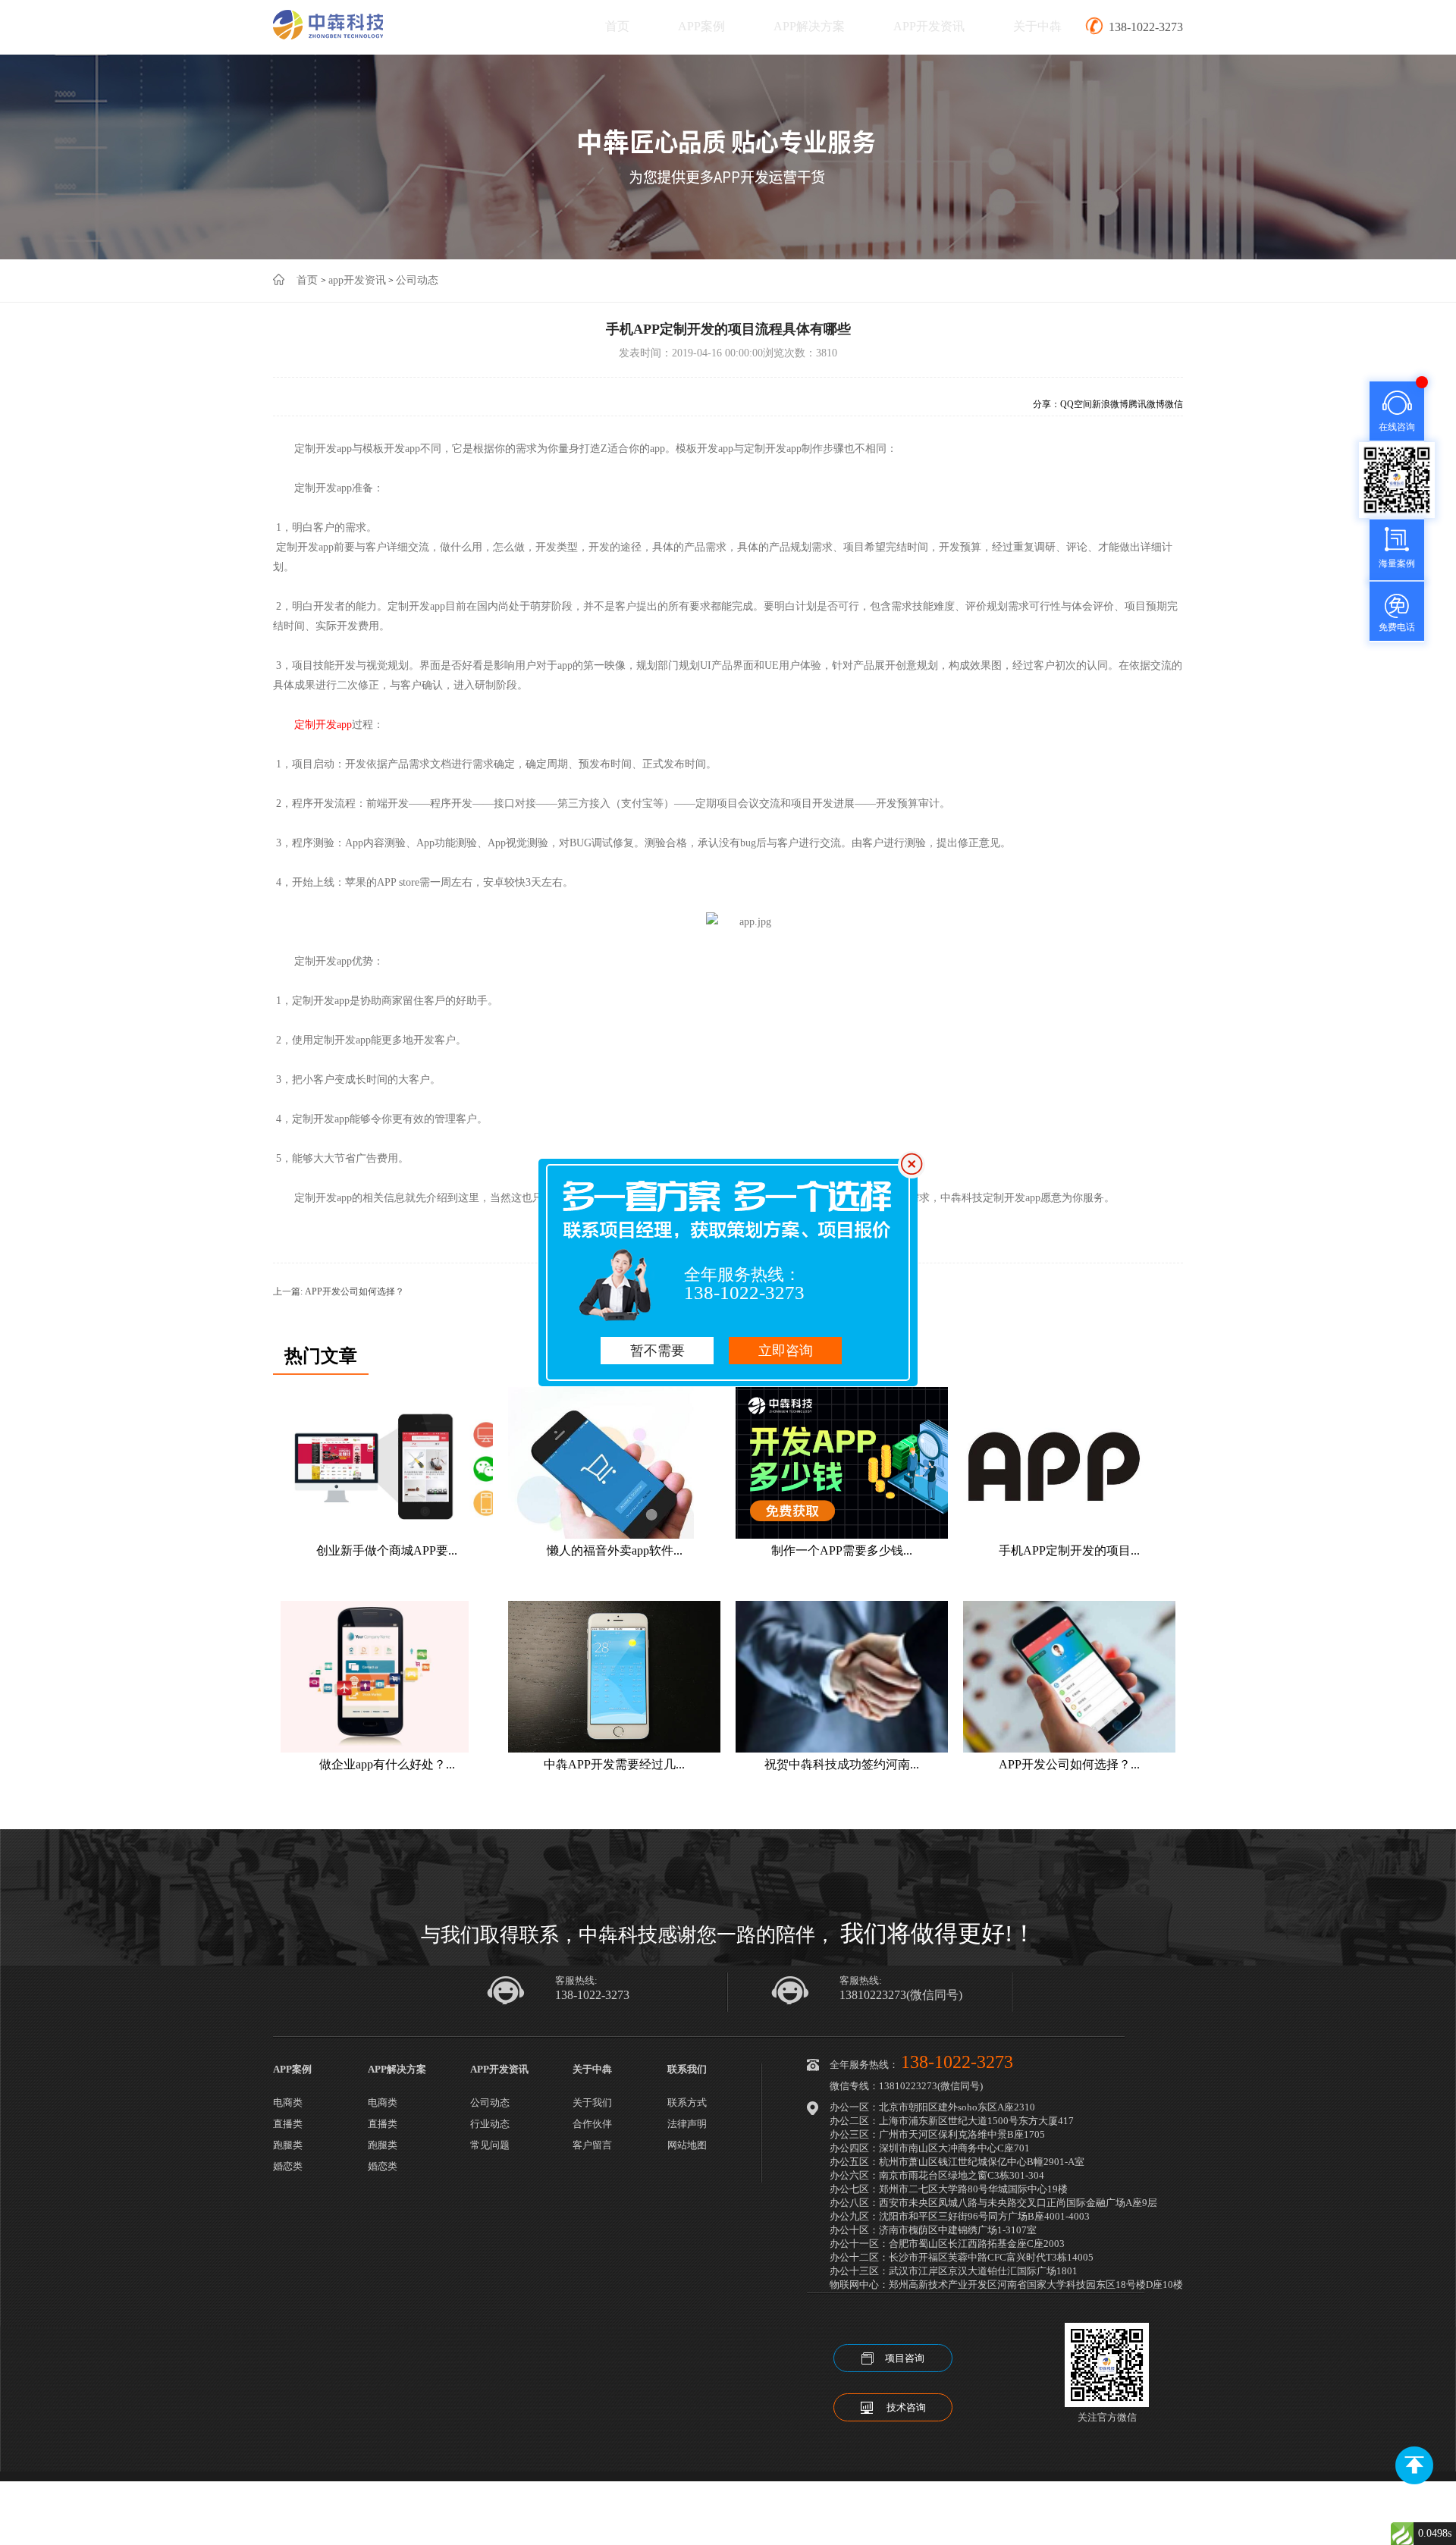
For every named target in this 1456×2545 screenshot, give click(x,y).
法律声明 (687, 2124)
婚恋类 (288, 2166)
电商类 (288, 2103)
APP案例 (701, 26)
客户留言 (592, 2145)
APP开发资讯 (929, 26)
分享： (1046, 404)
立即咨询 (786, 1351)
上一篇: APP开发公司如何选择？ (339, 1291)
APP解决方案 (809, 26)
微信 (1174, 404)
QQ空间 (1076, 404)
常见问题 (490, 2145)
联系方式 (687, 2103)
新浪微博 (1110, 404)
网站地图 (687, 2145)
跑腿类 (288, 2145)
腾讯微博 (1147, 404)
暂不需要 (657, 1351)
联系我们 (687, 2069)
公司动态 (417, 280)
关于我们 (592, 2103)
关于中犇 (1037, 26)
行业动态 (490, 2124)
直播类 (288, 2124)
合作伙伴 (592, 2124)
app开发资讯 (357, 280)
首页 (617, 26)
